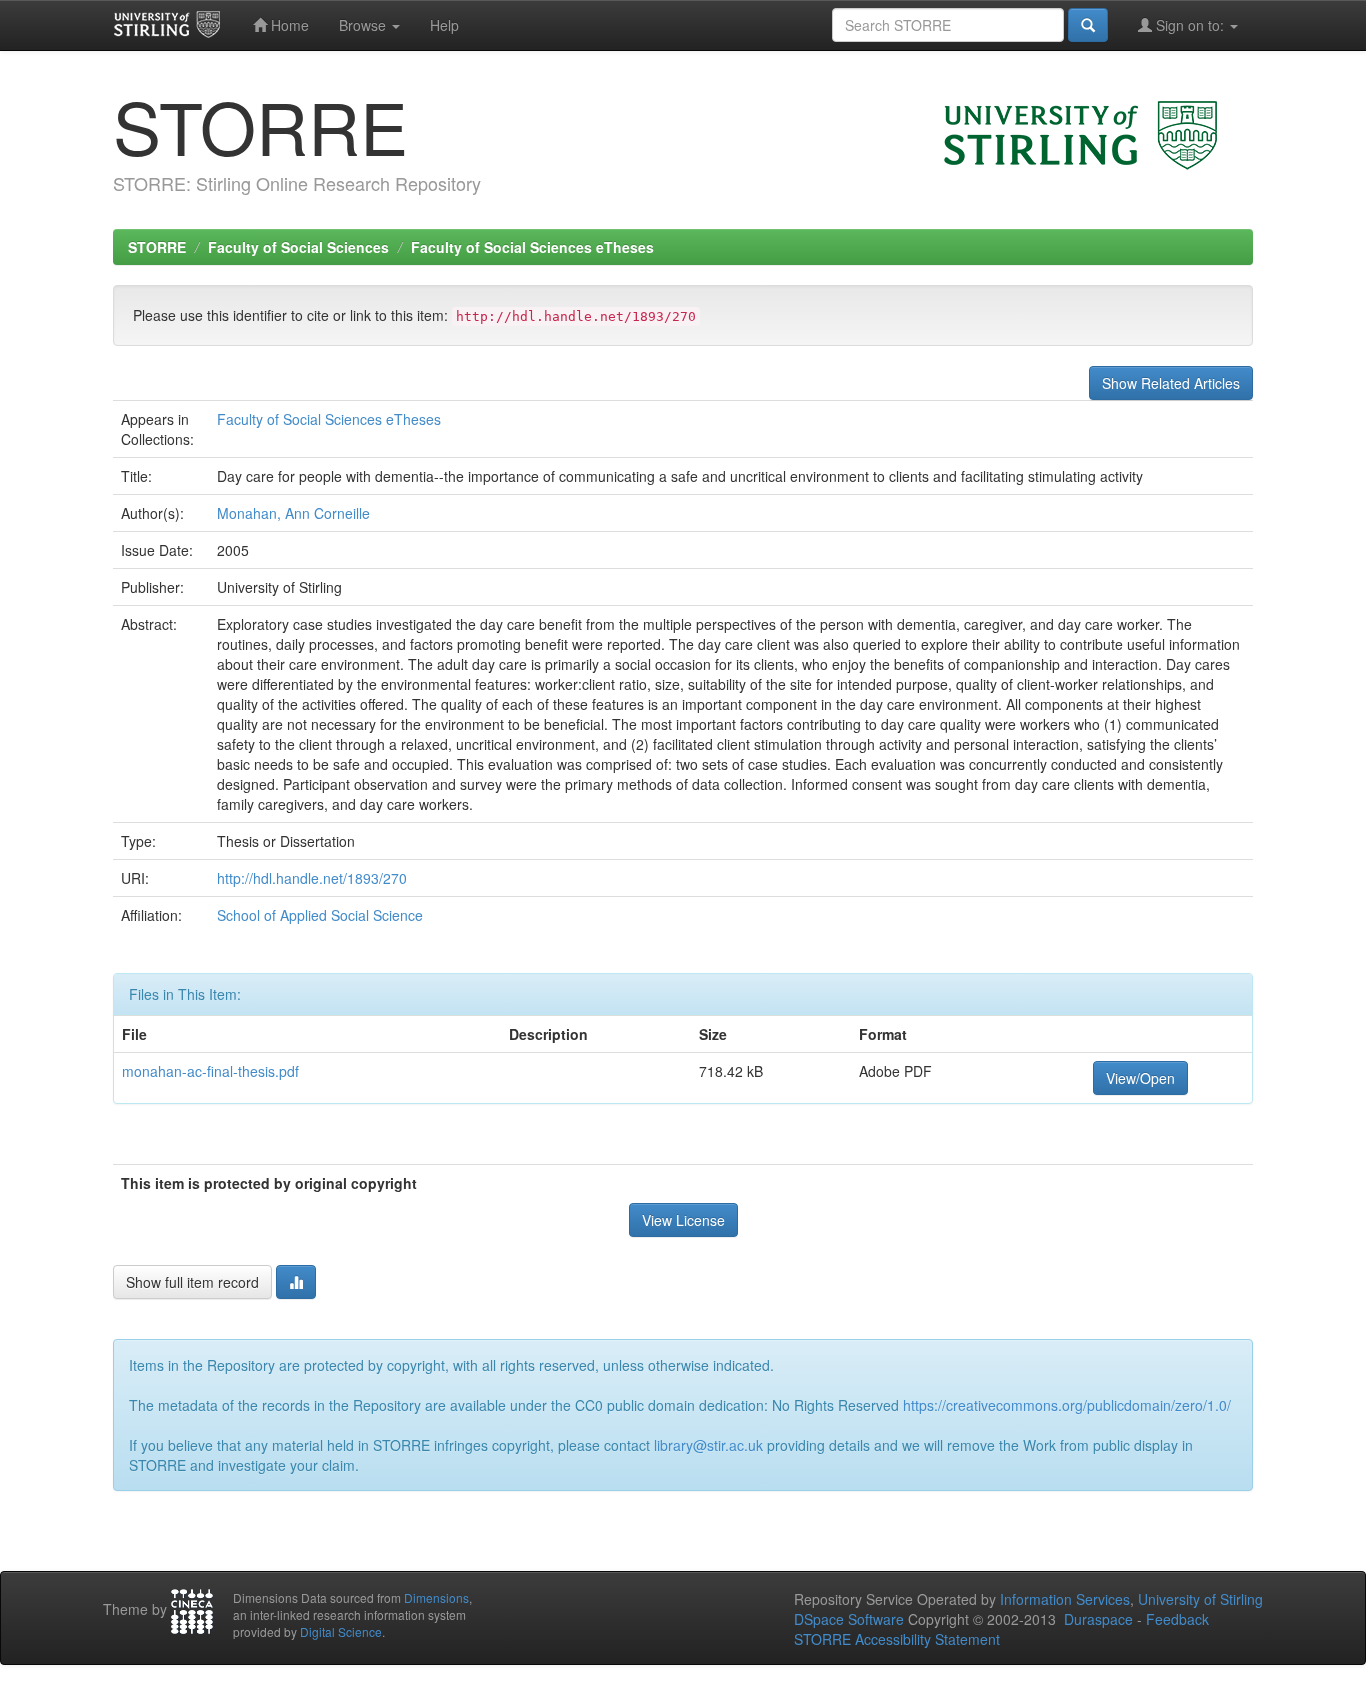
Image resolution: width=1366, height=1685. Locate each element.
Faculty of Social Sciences (298, 247)
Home (288, 25)
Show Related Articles (1171, 383)
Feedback (1177, 1619)
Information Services (1065, 1599)
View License (683, 1220)
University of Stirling (1200, 1599)
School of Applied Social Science (320, 915)
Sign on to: (1190, 25)
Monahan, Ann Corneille (293, 513)
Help (444, 25)
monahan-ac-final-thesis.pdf (210, 1071)
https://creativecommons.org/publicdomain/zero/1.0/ (1067, 1405)
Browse (364, 25)
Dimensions (436, 1597)
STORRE (157, 247)
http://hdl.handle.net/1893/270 (312, 878)
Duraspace (1098, 1619)
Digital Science (341, 1631)
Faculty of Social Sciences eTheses (532, 247)
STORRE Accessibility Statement (897, 1639)
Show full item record (192, 1282)
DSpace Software (849, 1619)
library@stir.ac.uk (708, 1445)
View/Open (1140, 1078)
